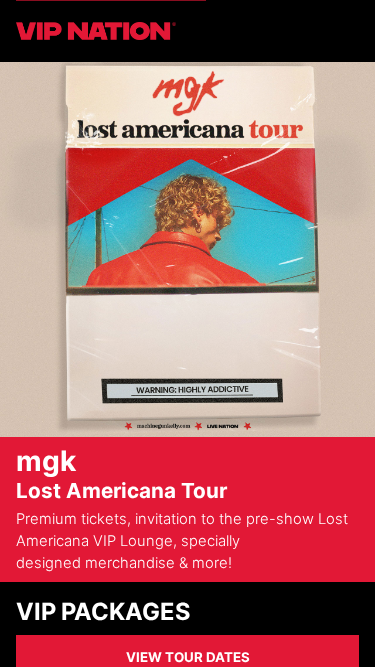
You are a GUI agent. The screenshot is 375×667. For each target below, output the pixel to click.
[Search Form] (323, 31)
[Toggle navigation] (347, 31)
